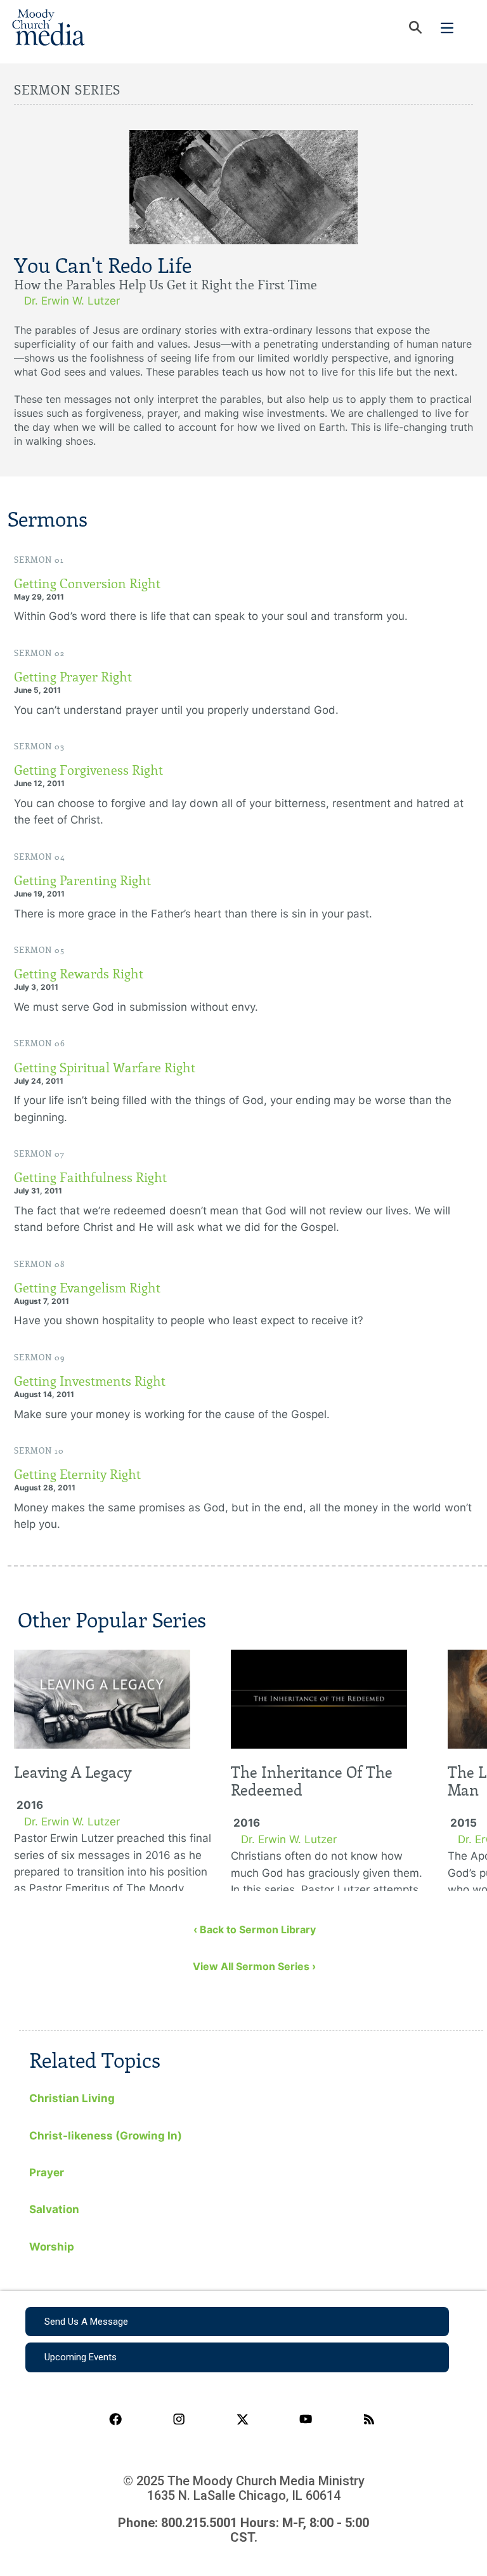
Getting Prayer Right (73, 677)
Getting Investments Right (90, 1381)
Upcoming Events (81, 2357)
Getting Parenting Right (82, 881)
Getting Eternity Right (77, 1475)
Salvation (54, 2209)
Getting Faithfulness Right (90, 1178)
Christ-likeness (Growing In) (106, 2136)
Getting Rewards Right (79, 974)
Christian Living (72, 2098)
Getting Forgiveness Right (88, 770)
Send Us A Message (86, 2322)
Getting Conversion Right (87, 584)
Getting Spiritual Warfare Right (105, 1068)
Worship (52, 2247)
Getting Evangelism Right (87, 1288)
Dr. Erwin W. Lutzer (72, 301)
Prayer (47, 2172)
